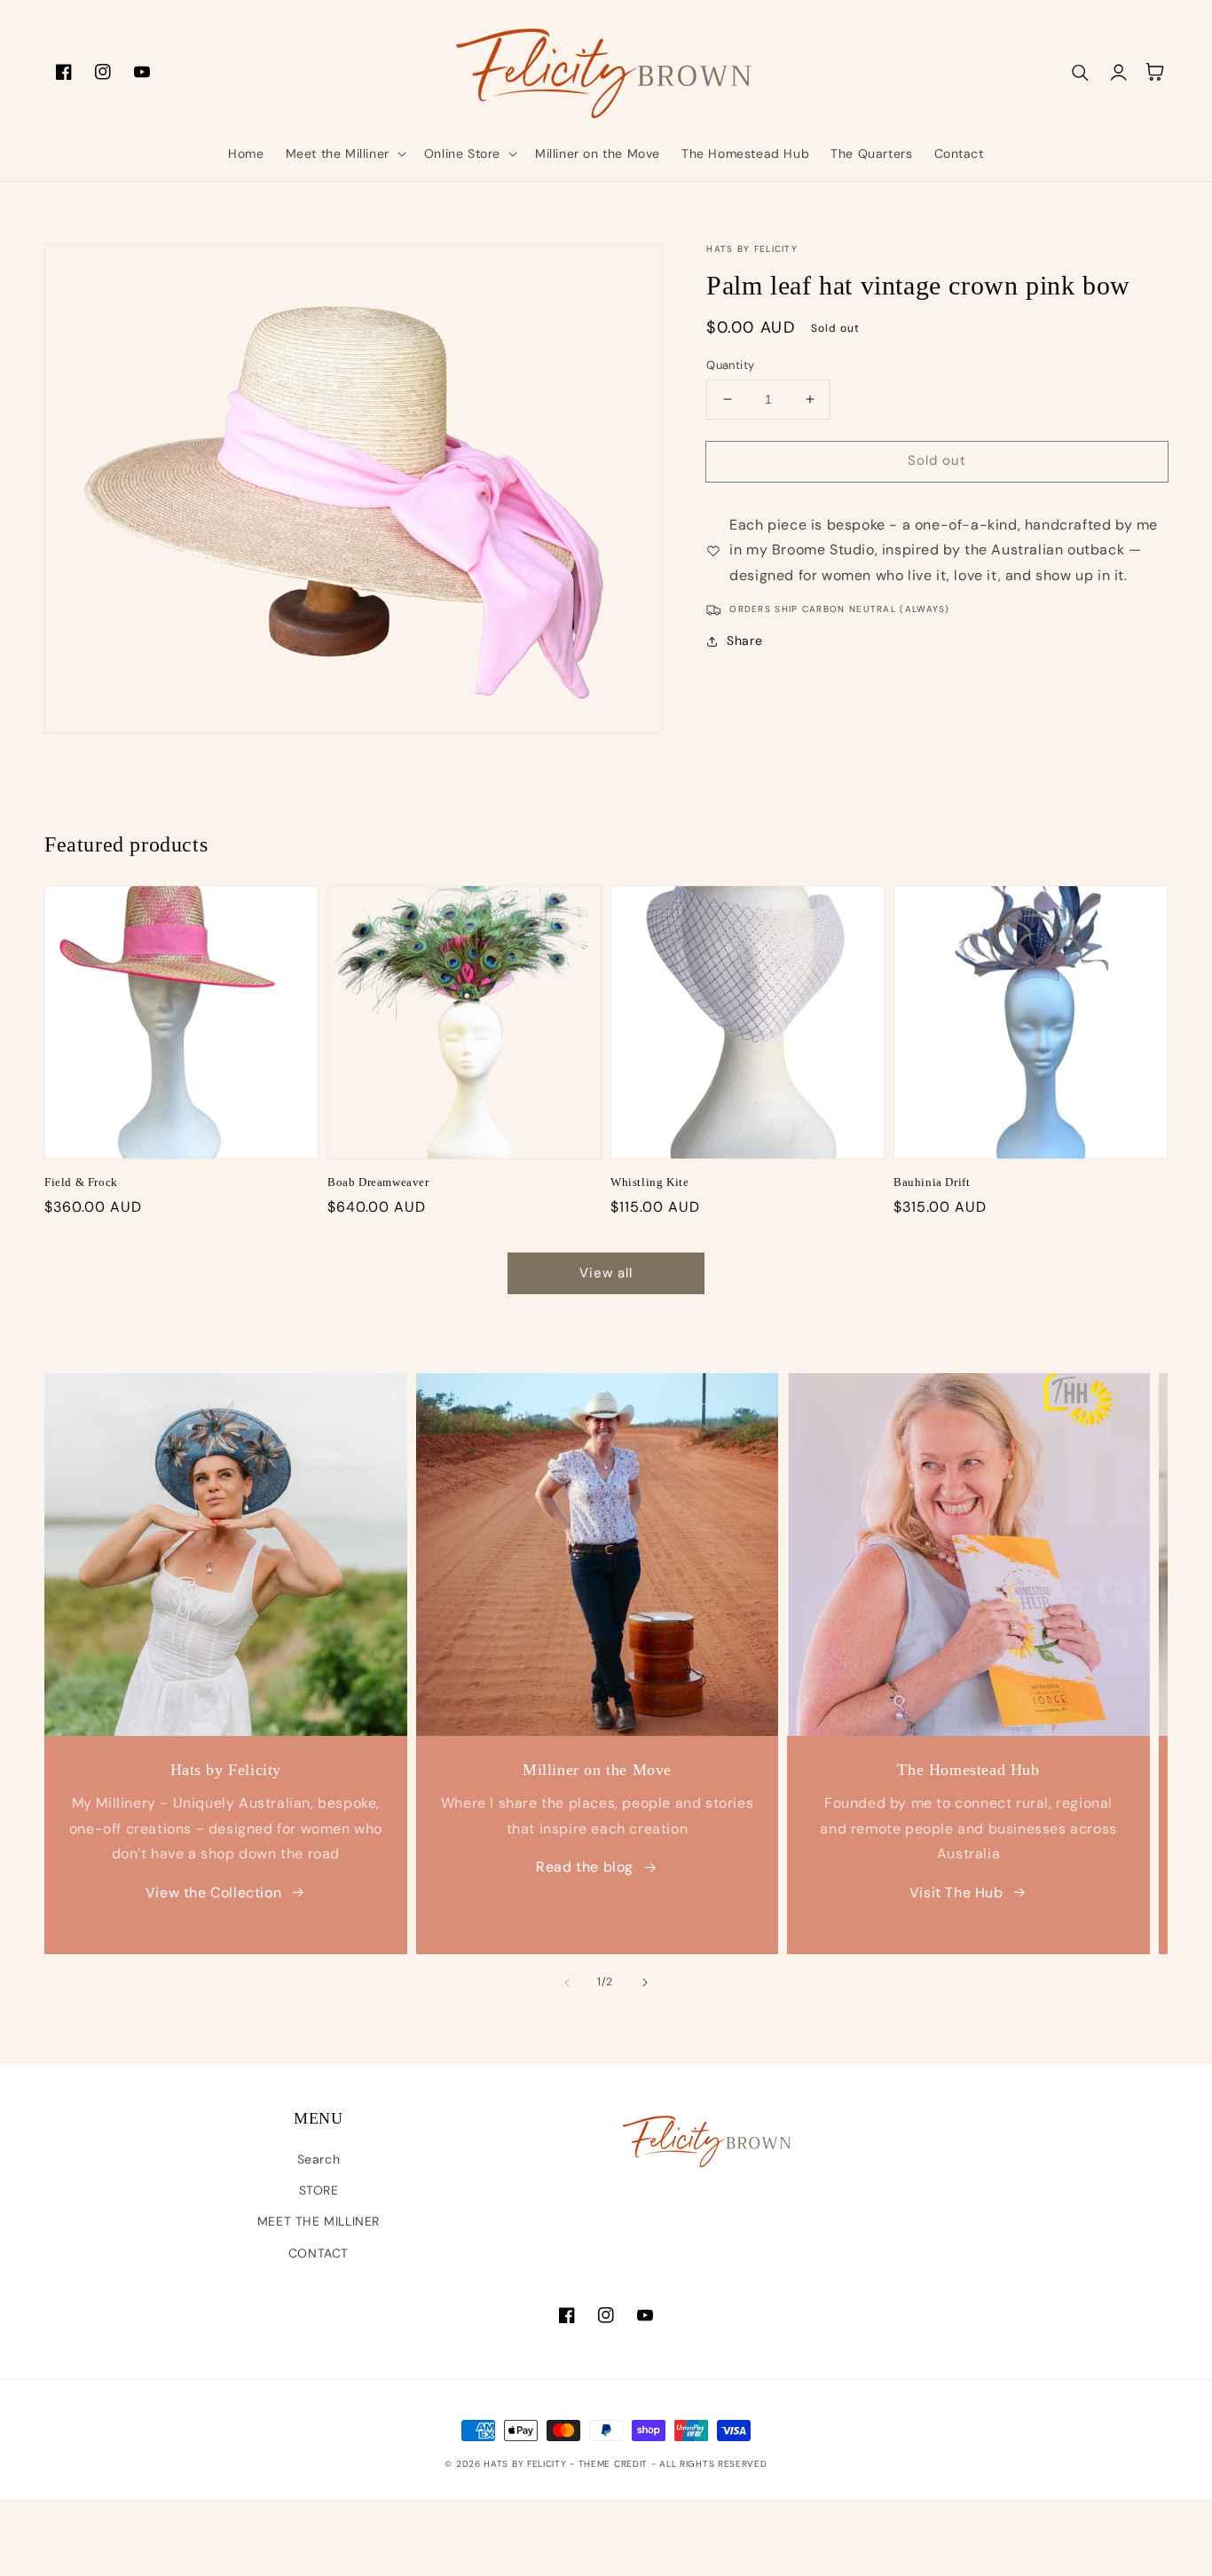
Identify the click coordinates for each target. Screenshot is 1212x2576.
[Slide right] (645, 1983)
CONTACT (319, 2253)
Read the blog (585, 1867)
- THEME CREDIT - (614, 2464)
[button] (344, 153)
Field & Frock (81, 1182)
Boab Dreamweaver (378, 1182)
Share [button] (744, 640)
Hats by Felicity (527, 2464)
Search (319, 2159)
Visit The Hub (956, 1893)
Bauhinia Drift (932, 1182)
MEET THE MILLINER (319, 2221)
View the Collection (213, 1893)
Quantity (730, 365)
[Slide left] (567, 1983)
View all (606, 1273)
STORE (319, 2190)
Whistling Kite (649, 1182)
